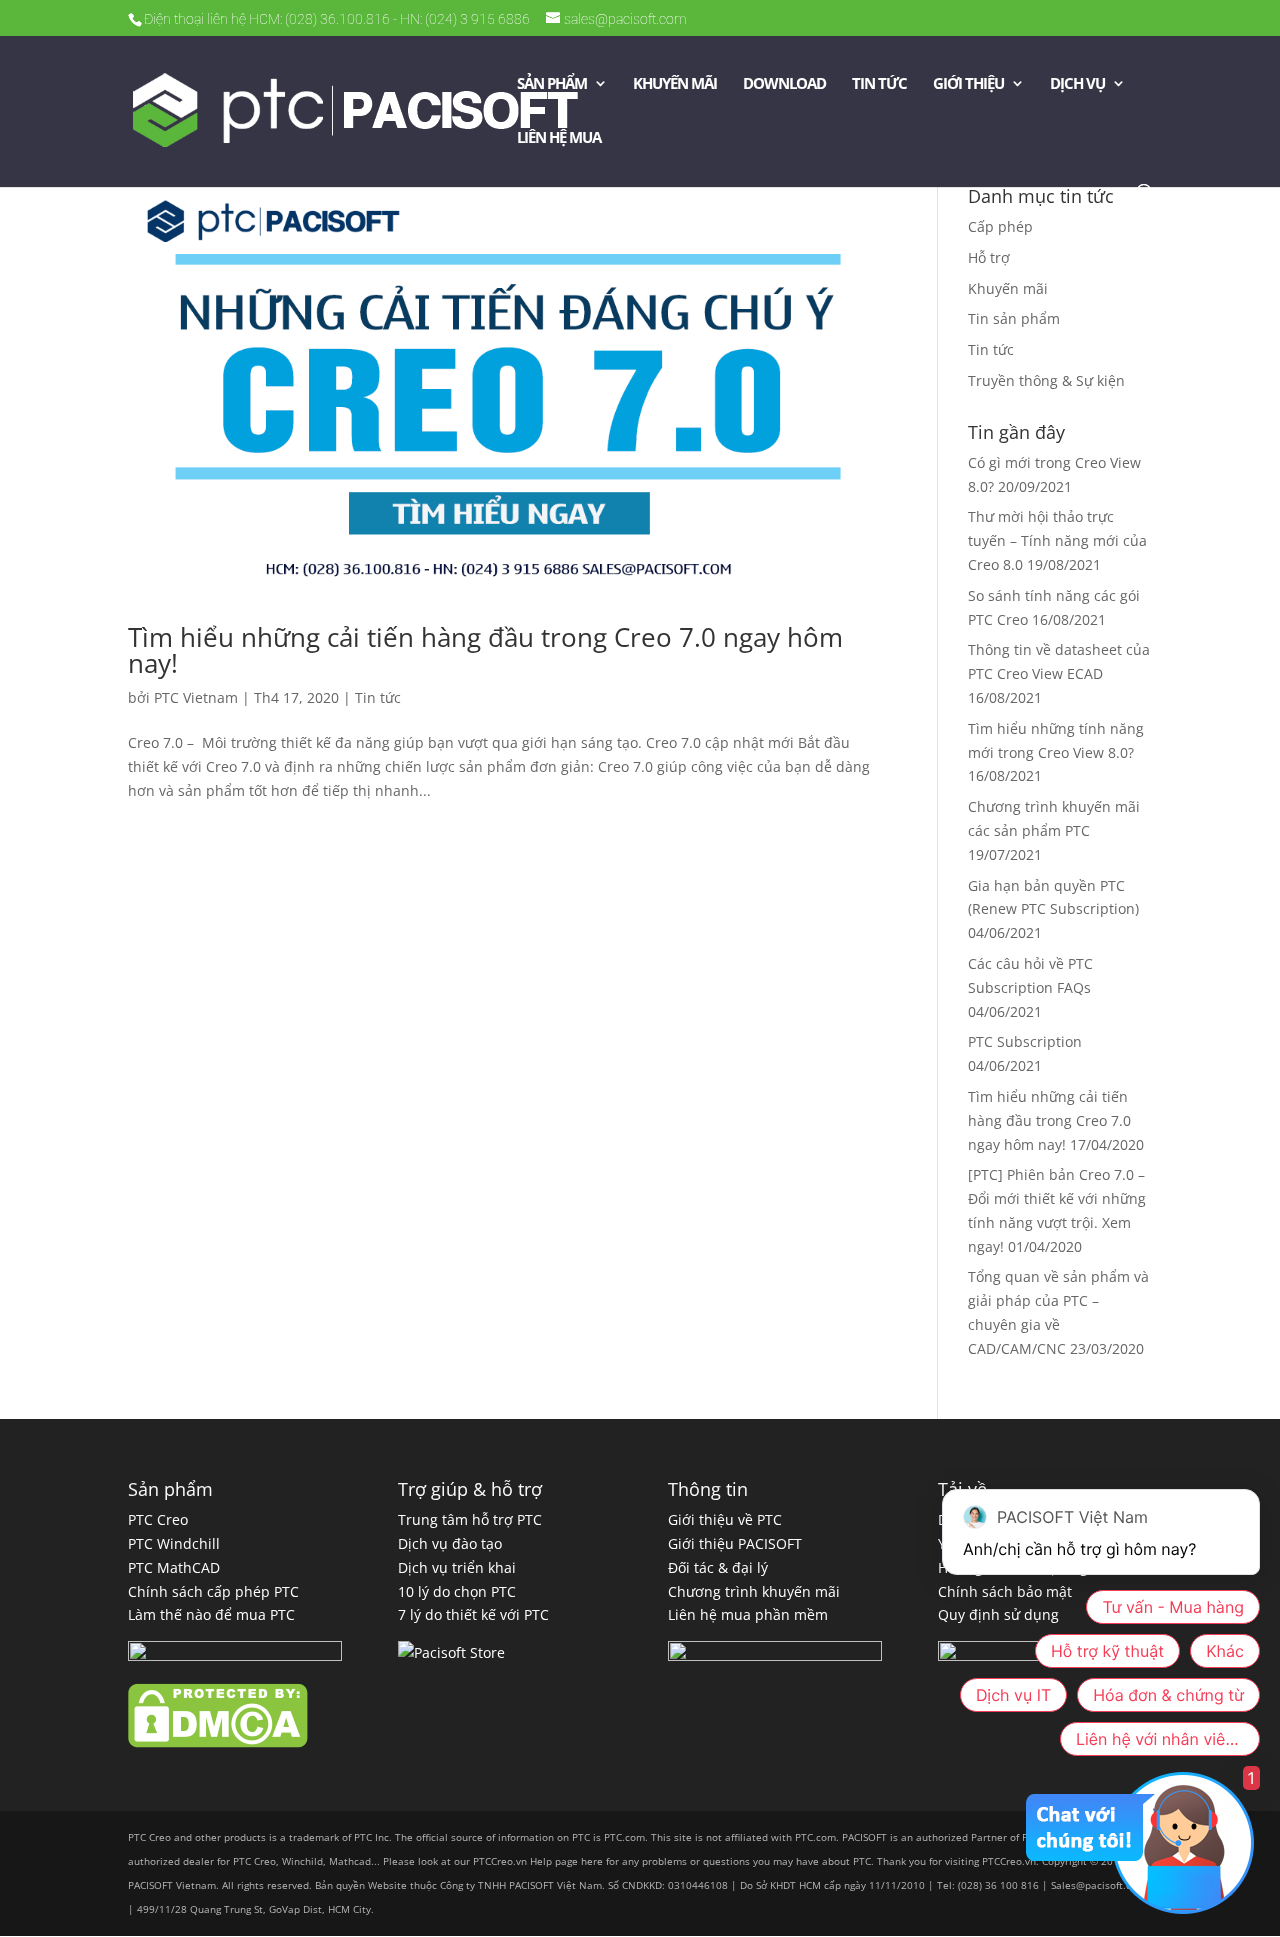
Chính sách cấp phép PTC (213, 1591)
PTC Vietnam (196, 697)
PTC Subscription (1025, 1041)
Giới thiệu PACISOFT (735, 1543)
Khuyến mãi (1008, 288)
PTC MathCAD (174, 1567)
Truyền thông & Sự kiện (1046, 380)
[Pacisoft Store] (451, 1652)
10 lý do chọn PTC (457, 1591)
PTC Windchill (174, 1543)
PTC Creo (158, 1519)
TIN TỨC (879, 84)
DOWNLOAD (784, 84)
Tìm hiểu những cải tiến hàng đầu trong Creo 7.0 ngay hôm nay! (485, 650)
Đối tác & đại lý (718, 1567)
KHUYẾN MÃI (675, 84)
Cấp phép (1000, 226)
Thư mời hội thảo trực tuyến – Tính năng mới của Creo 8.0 (1057, 540)
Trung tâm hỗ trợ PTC (470, 1519)
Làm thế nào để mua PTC (211, 1614)
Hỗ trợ (989, 257)
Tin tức (378, 697)
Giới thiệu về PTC (725, 1519)
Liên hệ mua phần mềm (748, 1614)
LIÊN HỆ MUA (559, 138)
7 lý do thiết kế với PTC (473, 1614)
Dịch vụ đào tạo (450, 1543)
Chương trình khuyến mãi (754, 1591)
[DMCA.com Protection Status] (218, 1742)
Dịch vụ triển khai (457, 1567)
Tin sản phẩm (1014, 318)
